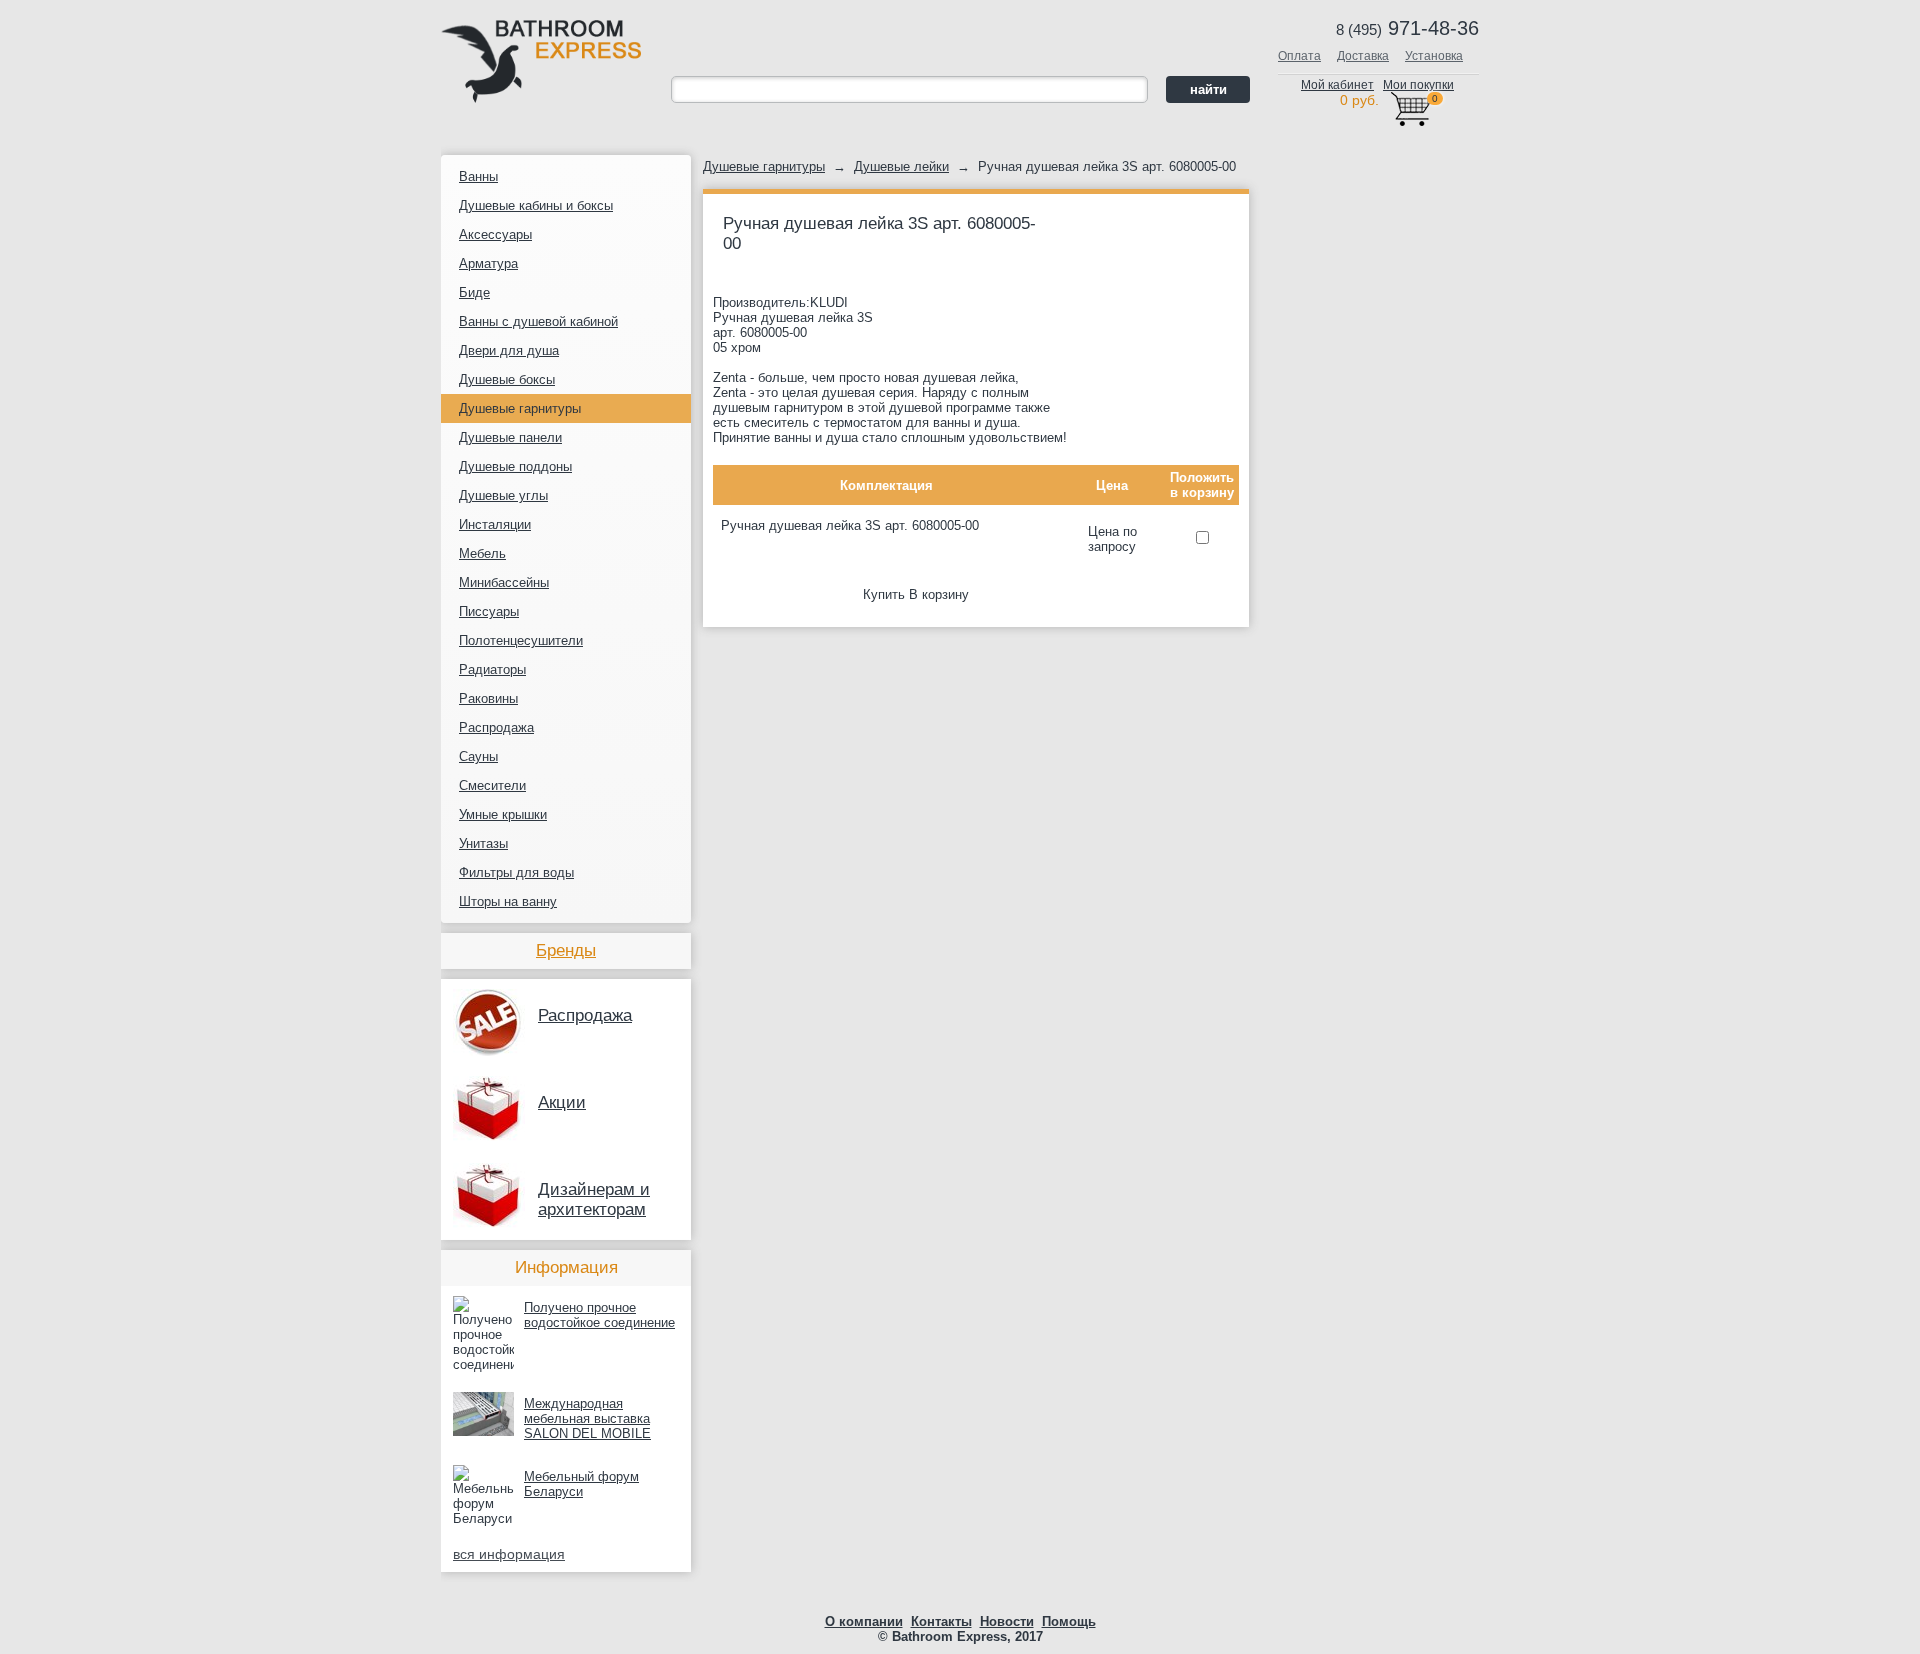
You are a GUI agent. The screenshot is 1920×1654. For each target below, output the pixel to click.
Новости (1007, 1621)
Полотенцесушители (521, 640)
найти (1208, 89)
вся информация (509, 1554)
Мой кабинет (1337, 85)
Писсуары (489, 611)
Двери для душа (509, 350)
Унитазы (483, 843)
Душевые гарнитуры (520, 408)
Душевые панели (510, 437)
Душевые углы (503, 495)
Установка (1434, 56)
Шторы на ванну (508, 901)
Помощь (1069, 1621)
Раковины (488, 698)
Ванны (478, 176)
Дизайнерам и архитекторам (594, 1199)
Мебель (482, 553)
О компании (864, 1621)
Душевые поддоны (515, 466)
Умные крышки (503, 814)
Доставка (1363, 56)
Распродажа (496, 727)
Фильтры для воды (516, 872)
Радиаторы (492, 669)
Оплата (1299, 56)
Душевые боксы (507, 379)
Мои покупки (1418, 85)
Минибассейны (504, 582)
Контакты (941, 1621)
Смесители (492, 785)
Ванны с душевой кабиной (538, 321)
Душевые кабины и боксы (536, 205)
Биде (474, 292)
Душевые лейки (901, 166)
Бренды (566, 950)
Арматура (488, 263)
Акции (562, 1102)
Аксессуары (495, 234)
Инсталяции (495, 524)
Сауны (478, 756)
